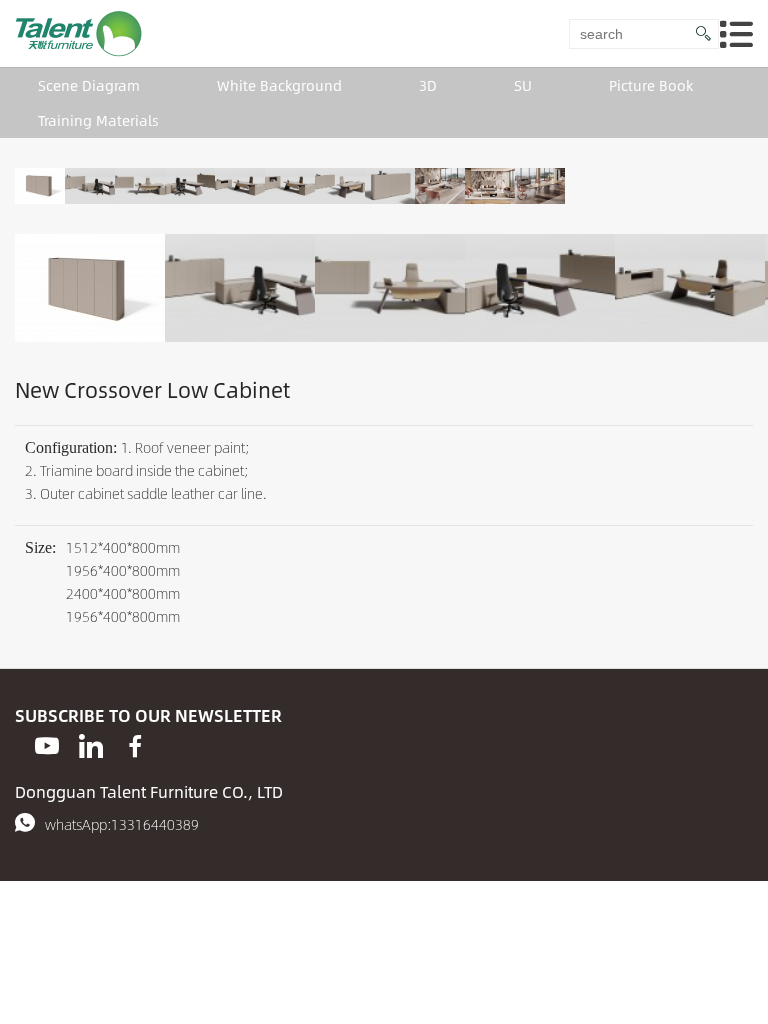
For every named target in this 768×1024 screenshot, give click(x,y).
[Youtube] (47, 746)
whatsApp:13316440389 (122, 824)
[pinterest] (91, 746)
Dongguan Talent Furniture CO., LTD (149, 791)
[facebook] (135, 746)
